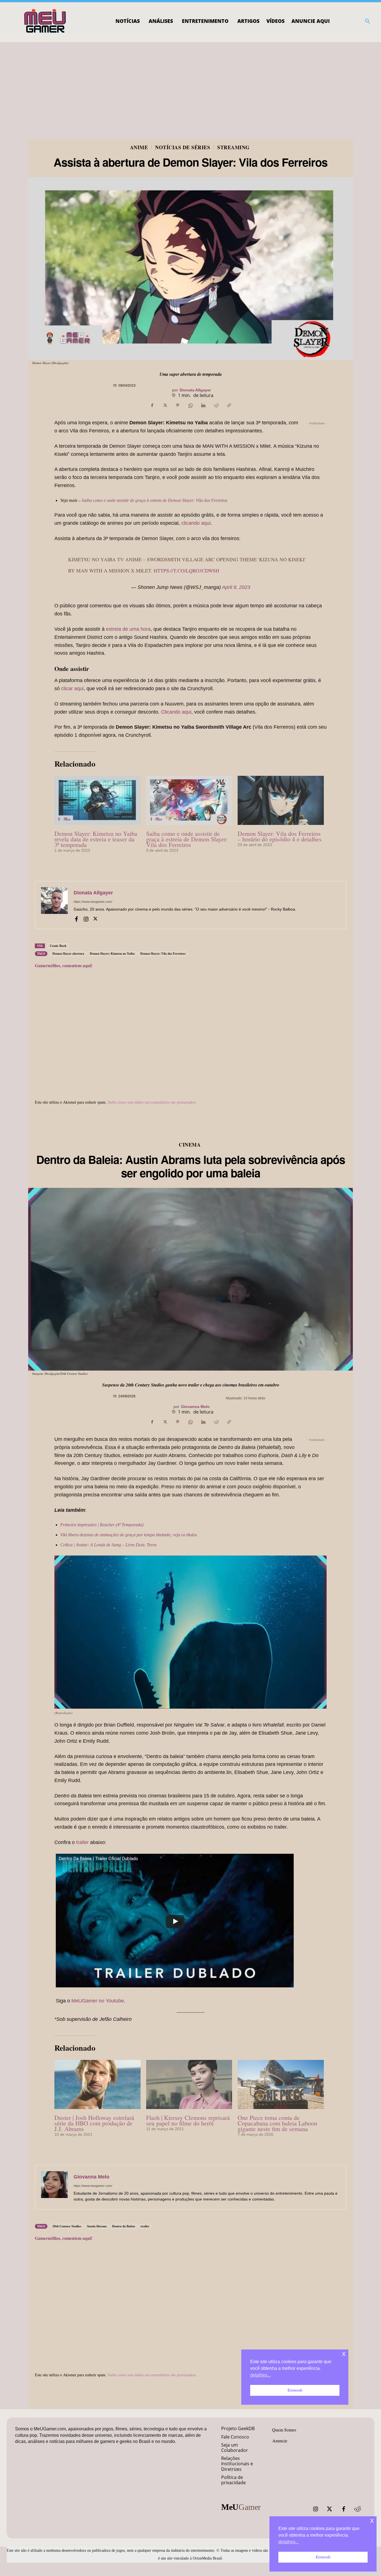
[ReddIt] (216, 405)
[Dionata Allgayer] (54, 905)
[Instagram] (86, 918)
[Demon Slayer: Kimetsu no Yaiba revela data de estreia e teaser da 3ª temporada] (97, 800)
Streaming (233, 147)
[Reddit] (358, 2509)
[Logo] (45, 21)
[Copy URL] (229, 405)
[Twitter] (330, 2509)
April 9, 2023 (236, 587)
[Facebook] (152, 405)
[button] (368, 21)
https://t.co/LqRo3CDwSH (186, 570)
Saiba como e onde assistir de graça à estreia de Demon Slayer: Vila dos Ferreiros (155, 500)
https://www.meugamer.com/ (93, 902)
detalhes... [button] (289, 2542)
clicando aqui (196, 523)
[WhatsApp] (191, 405)
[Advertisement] (191, 84)
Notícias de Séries (183, 147)
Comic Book (58, 946)
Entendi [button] (323, 2557)
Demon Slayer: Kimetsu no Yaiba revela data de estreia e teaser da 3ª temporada (96, 839)
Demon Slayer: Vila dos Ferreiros (163, 954)
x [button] (372, 2520)
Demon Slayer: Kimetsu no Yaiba (112, 954)
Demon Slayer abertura (68, 954)
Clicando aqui (176, 712)
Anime (139, 147)
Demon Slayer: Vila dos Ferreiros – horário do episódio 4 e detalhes (280, 836)
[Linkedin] (203, 405)
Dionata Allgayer (195, 390)
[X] (165, 405)
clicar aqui (72, 688)
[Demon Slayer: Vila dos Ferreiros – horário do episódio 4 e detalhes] (281, 800)
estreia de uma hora (128, 629)
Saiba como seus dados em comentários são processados (151, 1102)
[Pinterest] (178, 405)
